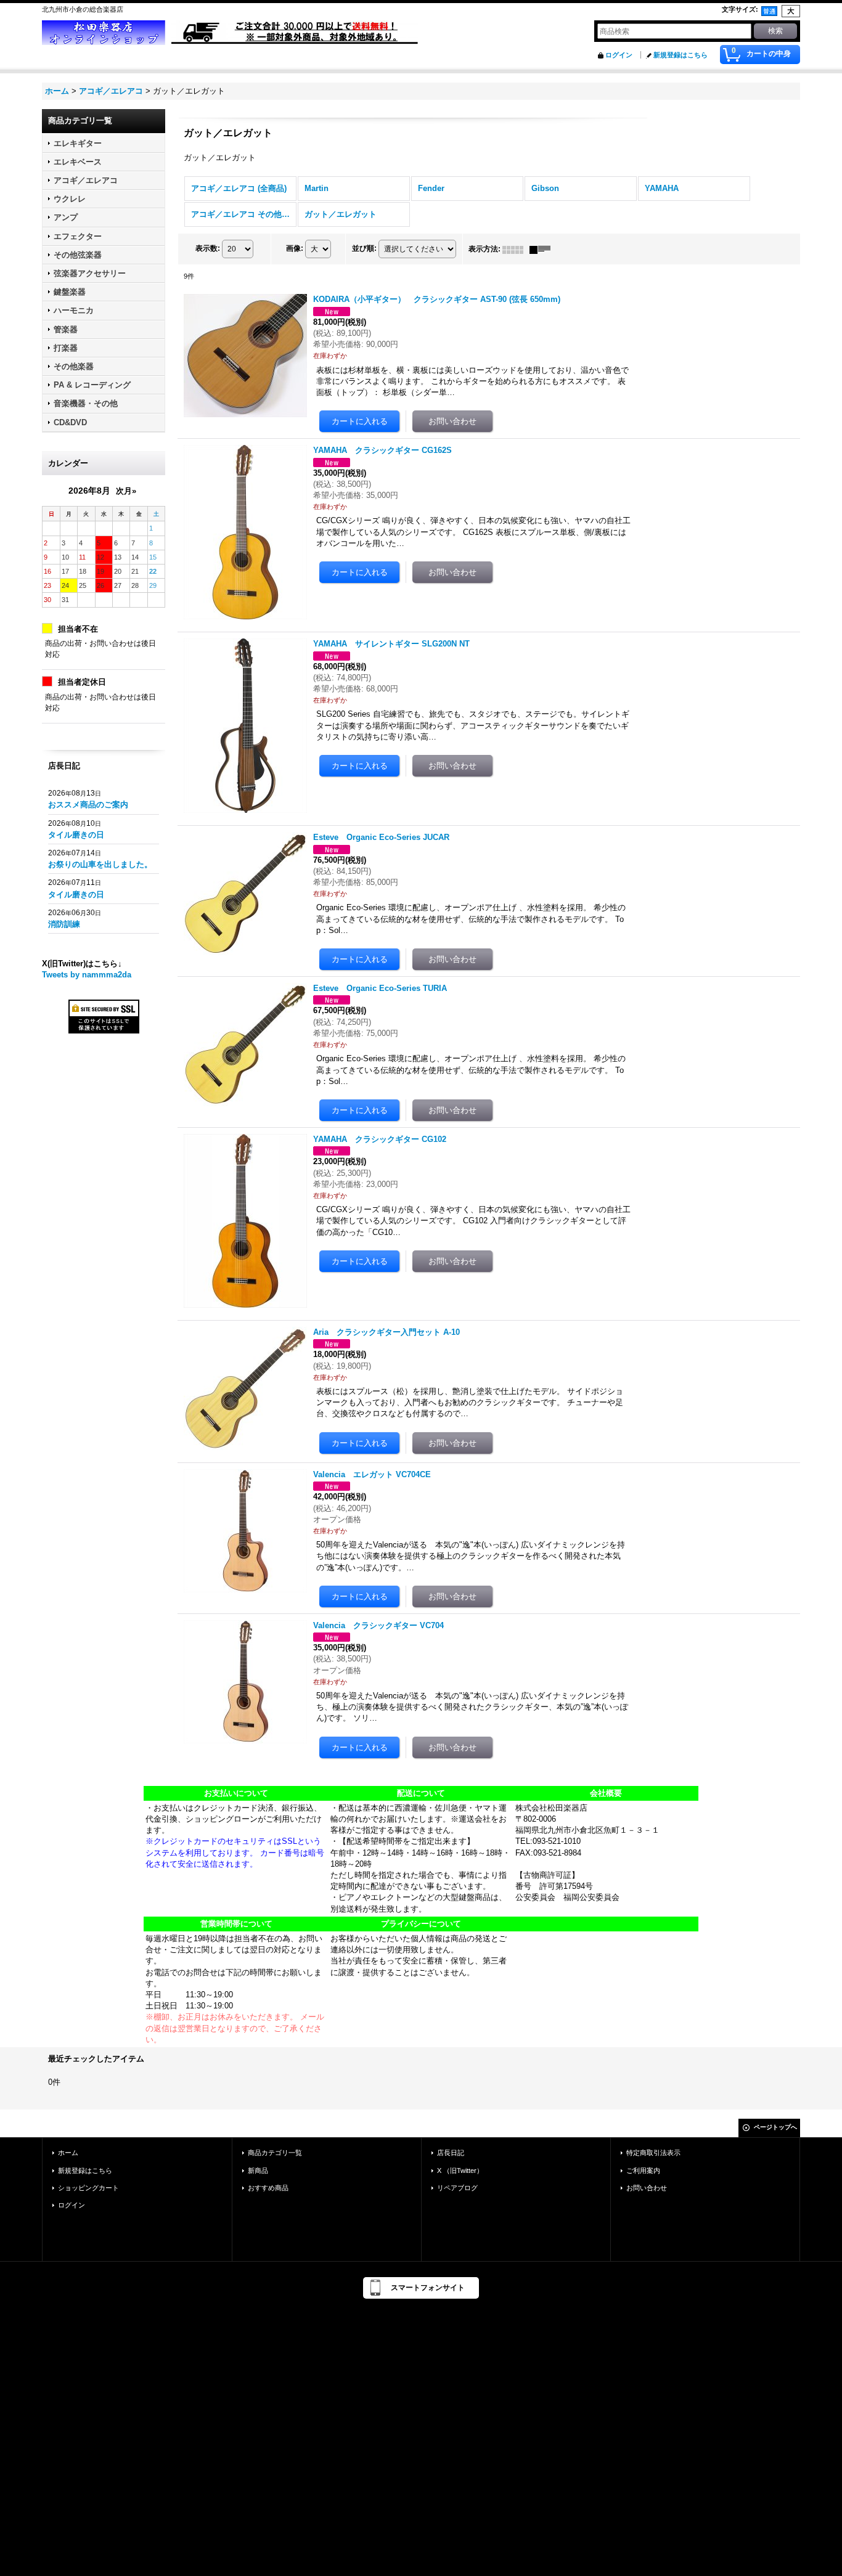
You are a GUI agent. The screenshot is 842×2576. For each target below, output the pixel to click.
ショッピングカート (88, 2188)
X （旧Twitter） (460, 2170)
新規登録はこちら (681, 55)
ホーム (68, 2153)
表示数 (208, 248)
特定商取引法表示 (653, 2153)
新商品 (258, 2170)
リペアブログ (457, 2188)
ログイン (619, 55)
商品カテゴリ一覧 (275, 2153)
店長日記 (451, 2153)
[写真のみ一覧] (516, 249)
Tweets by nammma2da (87, 975)
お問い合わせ (647, 2188)
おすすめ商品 (268, 2188)
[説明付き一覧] (543, 249)
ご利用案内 (643, 2170)
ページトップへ (775, 2127)
